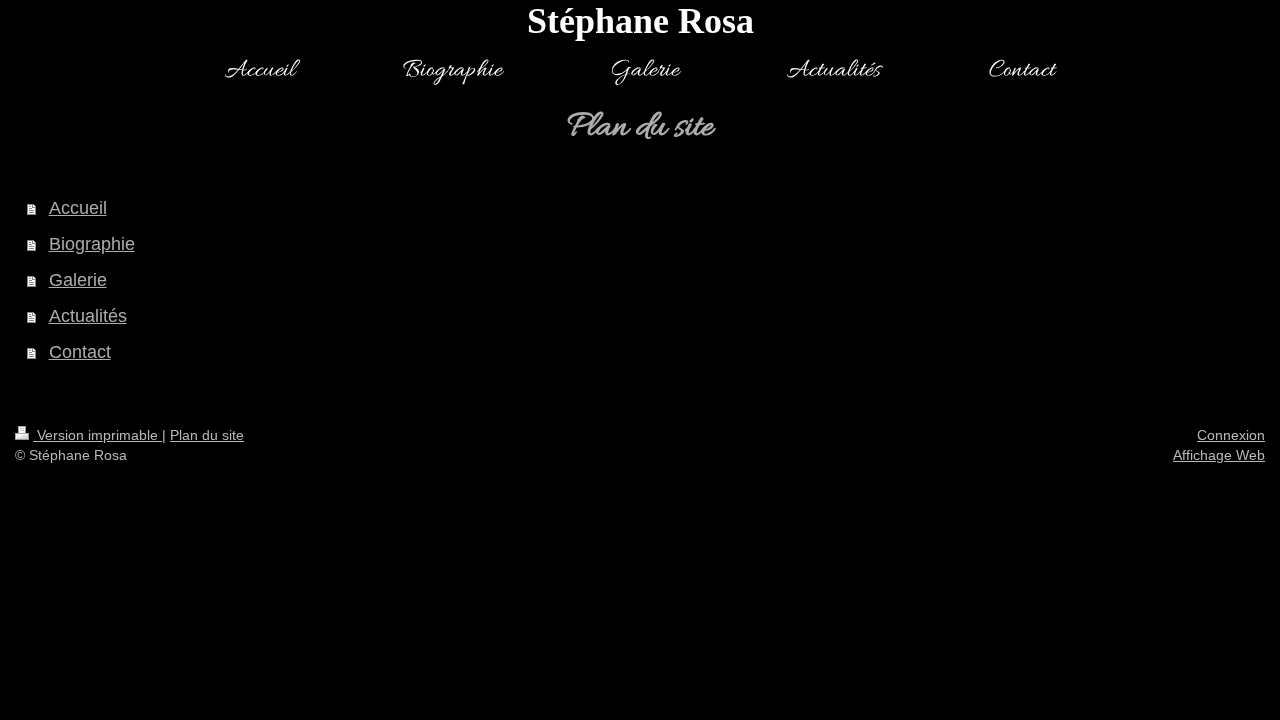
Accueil (78, 208)
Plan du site (207, 435)
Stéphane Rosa (640, 21)
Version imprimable (97, 435)
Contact (80, 352)
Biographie (92, 244)
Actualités (88, 316)
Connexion (1231, 435)
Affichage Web (1219, 455)
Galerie (78, 280)
